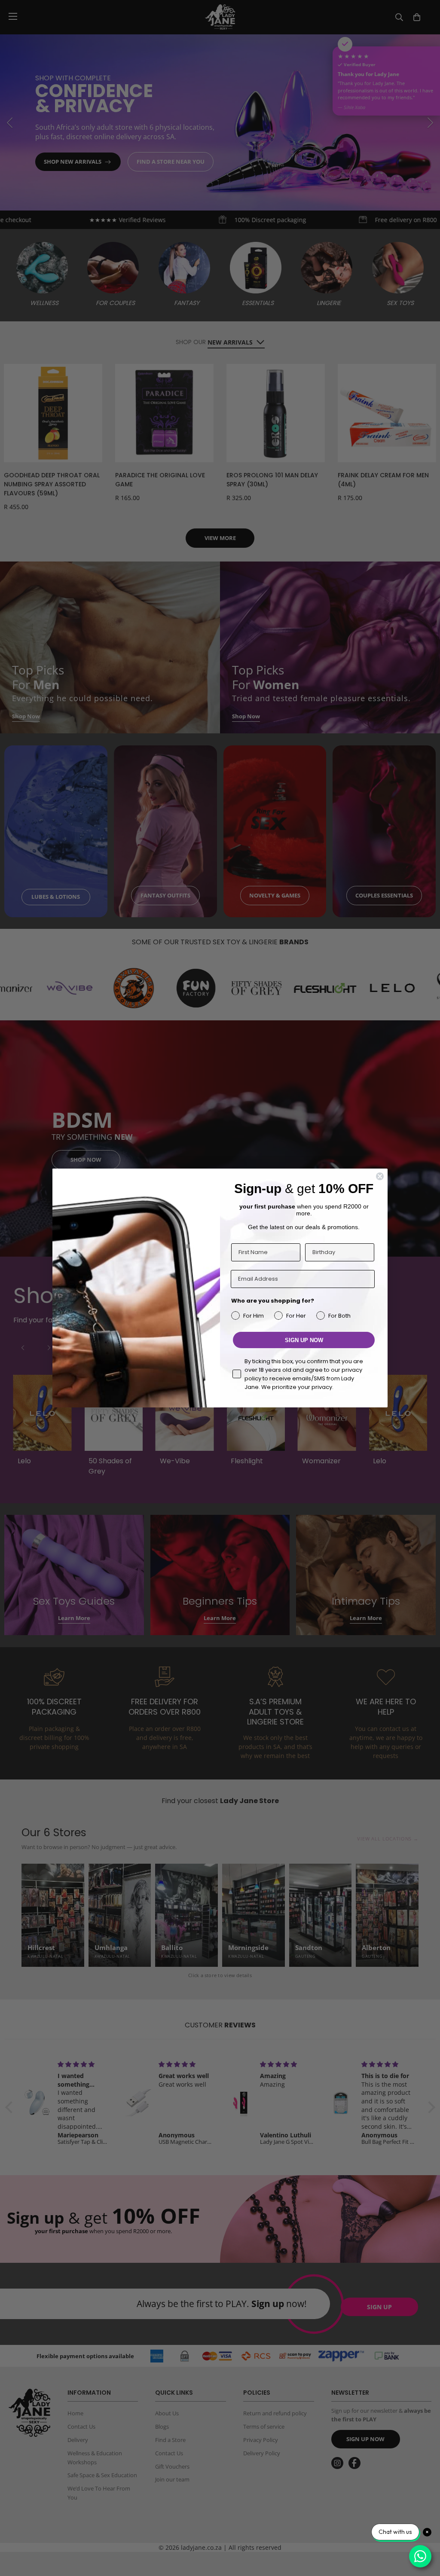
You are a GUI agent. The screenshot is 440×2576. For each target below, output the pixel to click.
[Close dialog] (380, 1176)
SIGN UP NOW (304, 1340)
